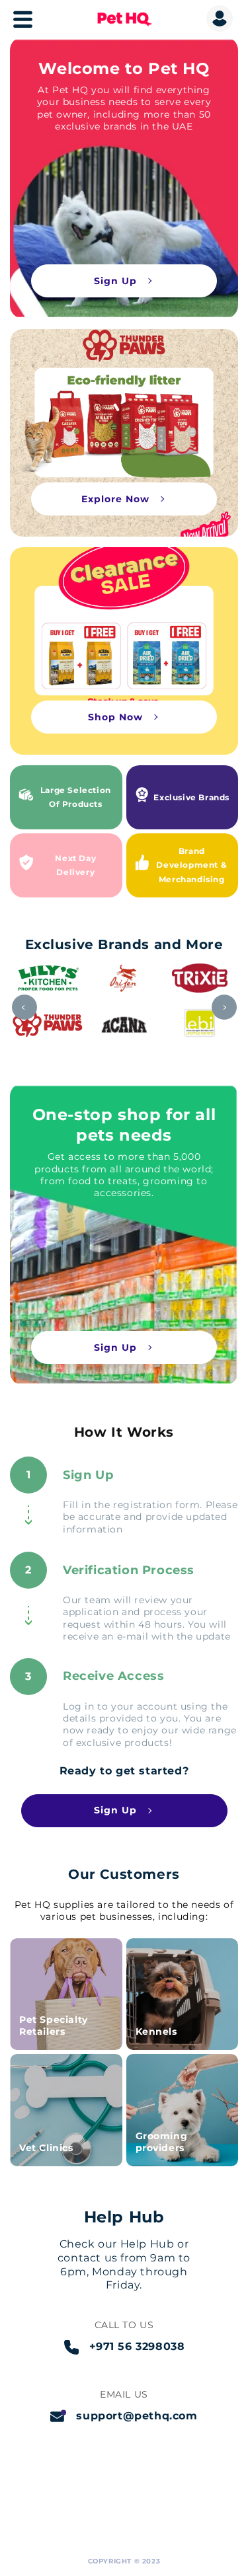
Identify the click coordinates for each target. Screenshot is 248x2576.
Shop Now (115, 717)
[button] (7, 24)
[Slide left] (24, 1007)
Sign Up (115, 281)
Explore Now (115, 499)
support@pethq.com (137, 2416)
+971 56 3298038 (137, 2346)
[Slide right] (224, 1007)
